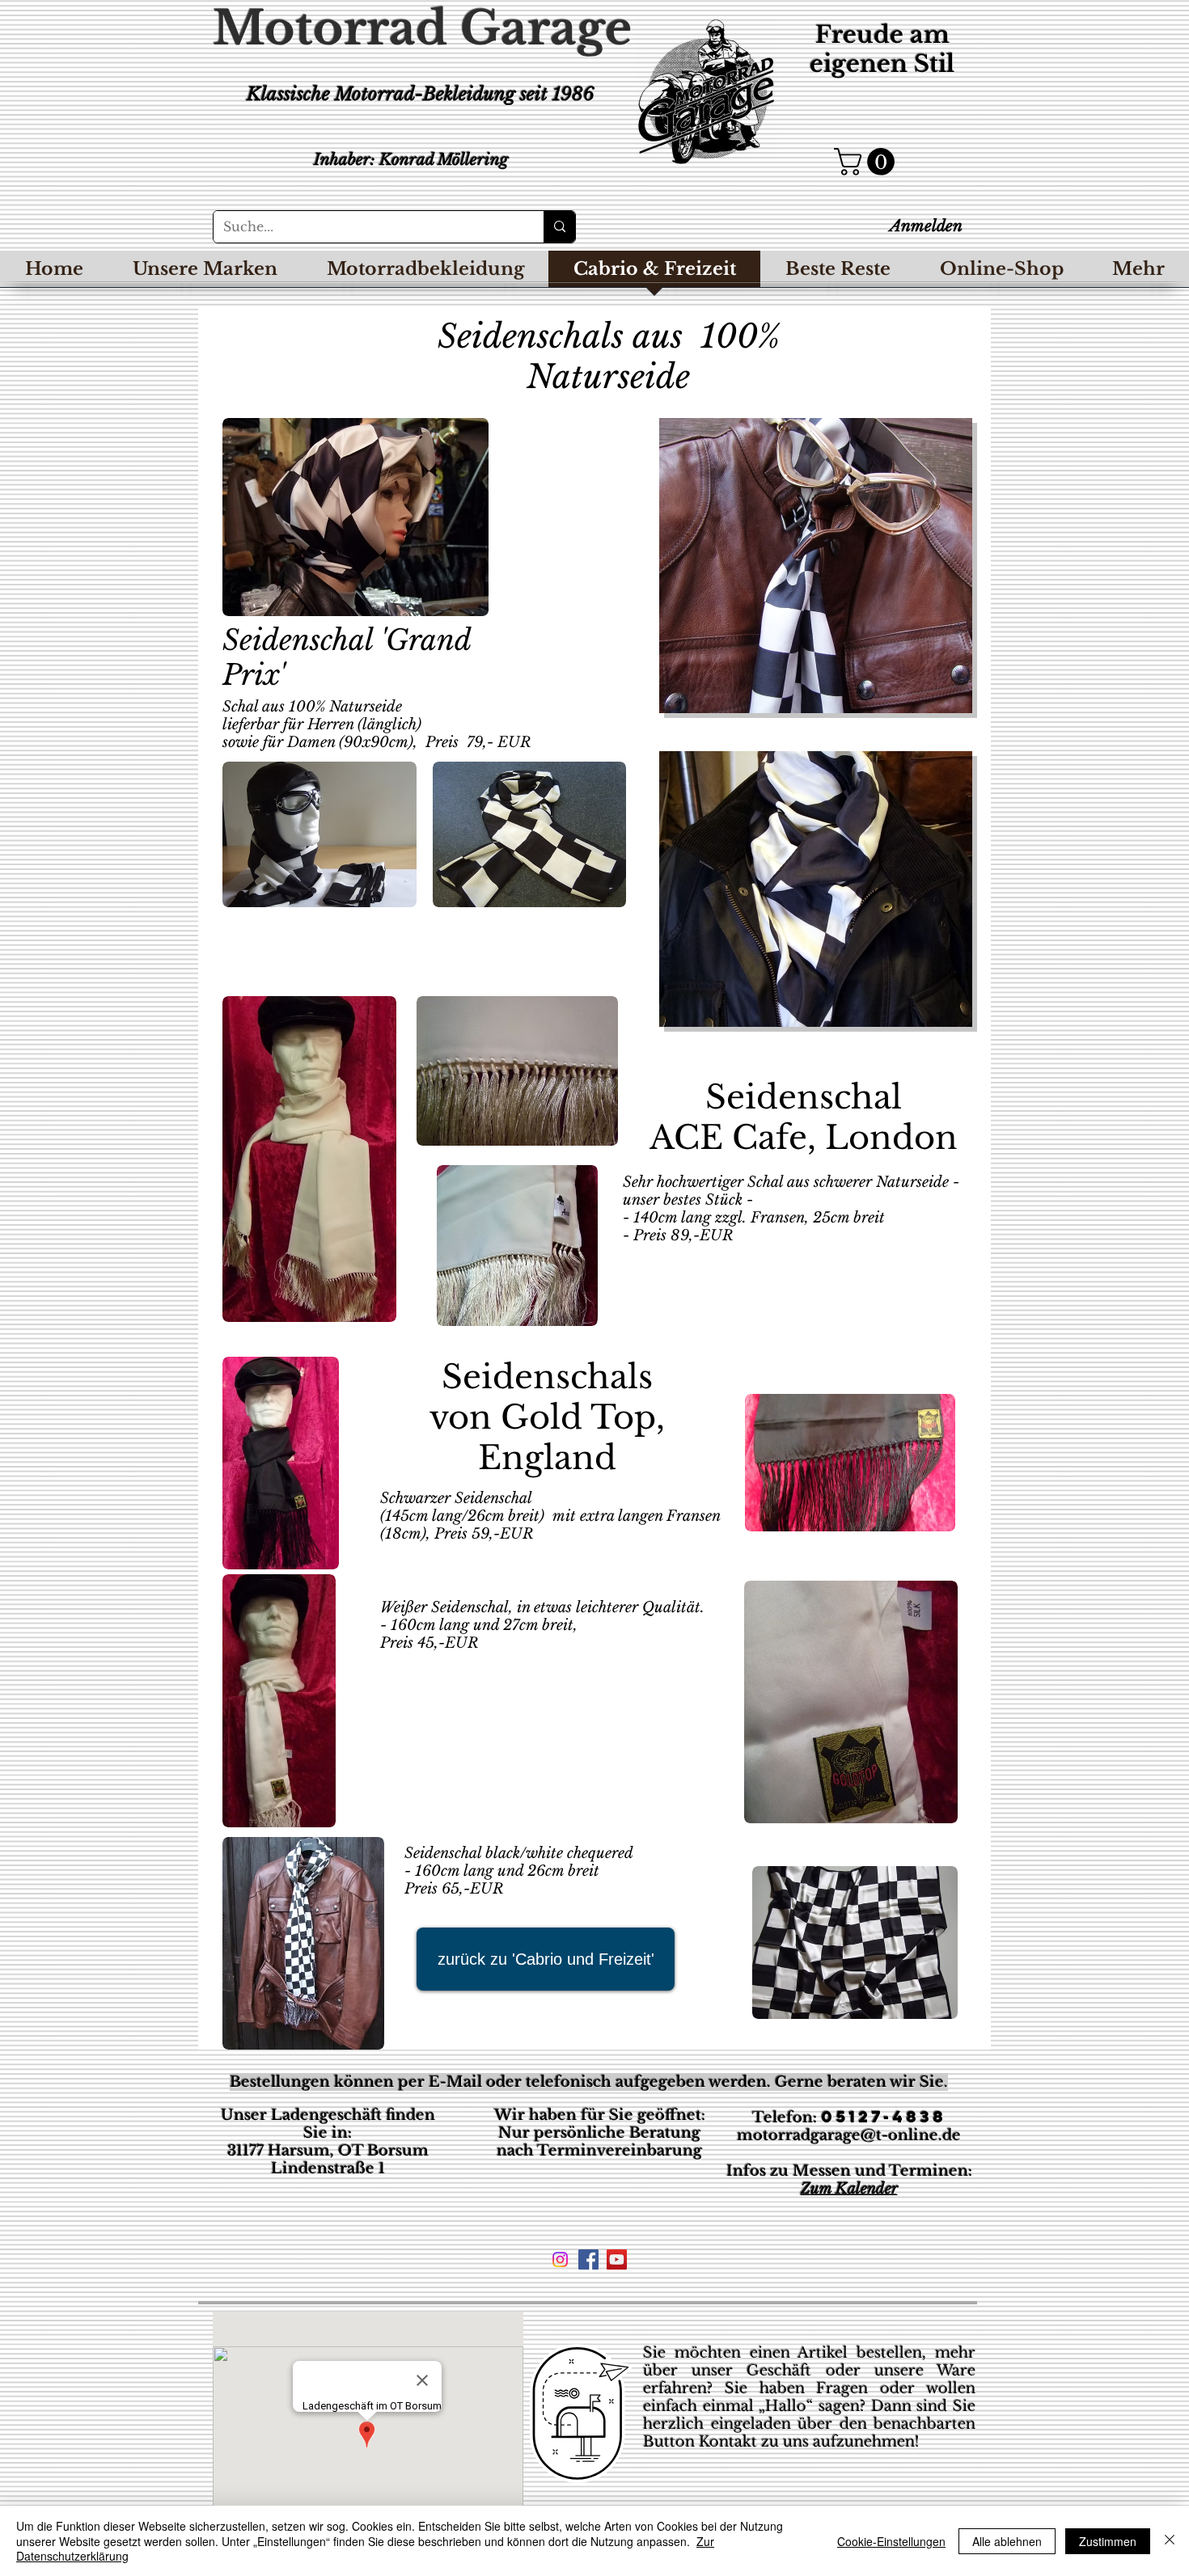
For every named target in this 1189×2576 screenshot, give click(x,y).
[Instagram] (560, 2259)
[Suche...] (559, 227)
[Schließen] (1170, 2541)
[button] (867, 162)
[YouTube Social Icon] (617, 2259)
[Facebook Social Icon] (588, 2259)
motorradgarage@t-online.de (849, 2135)
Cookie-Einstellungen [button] (891, 2541)
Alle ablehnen (1007, 2541)
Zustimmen (1108, 2541)
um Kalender (854, 2189)
